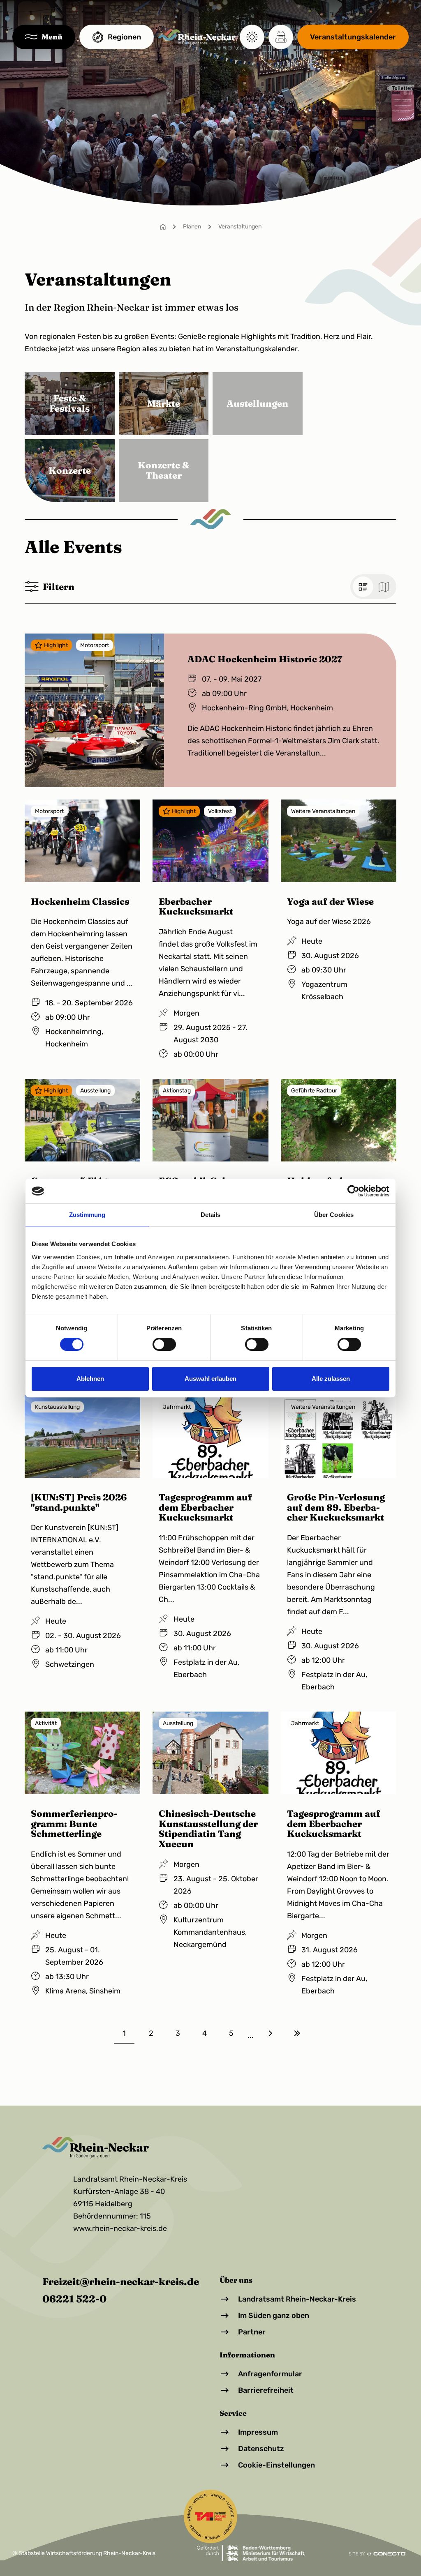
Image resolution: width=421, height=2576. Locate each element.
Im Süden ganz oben (274, 2316)
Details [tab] (211, 1215)
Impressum (258, 2432)
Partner (252, 2332)
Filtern (59, 587)
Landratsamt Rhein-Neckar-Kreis (297, 2299)
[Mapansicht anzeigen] (384, 587)
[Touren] (281, 37)
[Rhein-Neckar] (197, 37)
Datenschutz (261, 2449)
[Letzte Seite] (297, 2033)
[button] (44, 37)
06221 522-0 (74, 2299)
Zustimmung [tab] (87, 1215)
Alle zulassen (331, 1379)
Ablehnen (90, 1379)
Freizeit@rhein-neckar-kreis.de (121, 2281)
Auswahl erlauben (210, 1379)
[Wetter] (252, 37)
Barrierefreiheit (266, 2390)
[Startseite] (163, 227)
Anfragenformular (270, 2374)
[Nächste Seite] (270, 2033)
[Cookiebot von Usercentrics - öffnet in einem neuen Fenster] (353, 1191)
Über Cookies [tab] (334, 1215)
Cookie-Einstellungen (276, 2465)
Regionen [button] (124, 37)
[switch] (164, 1344)
